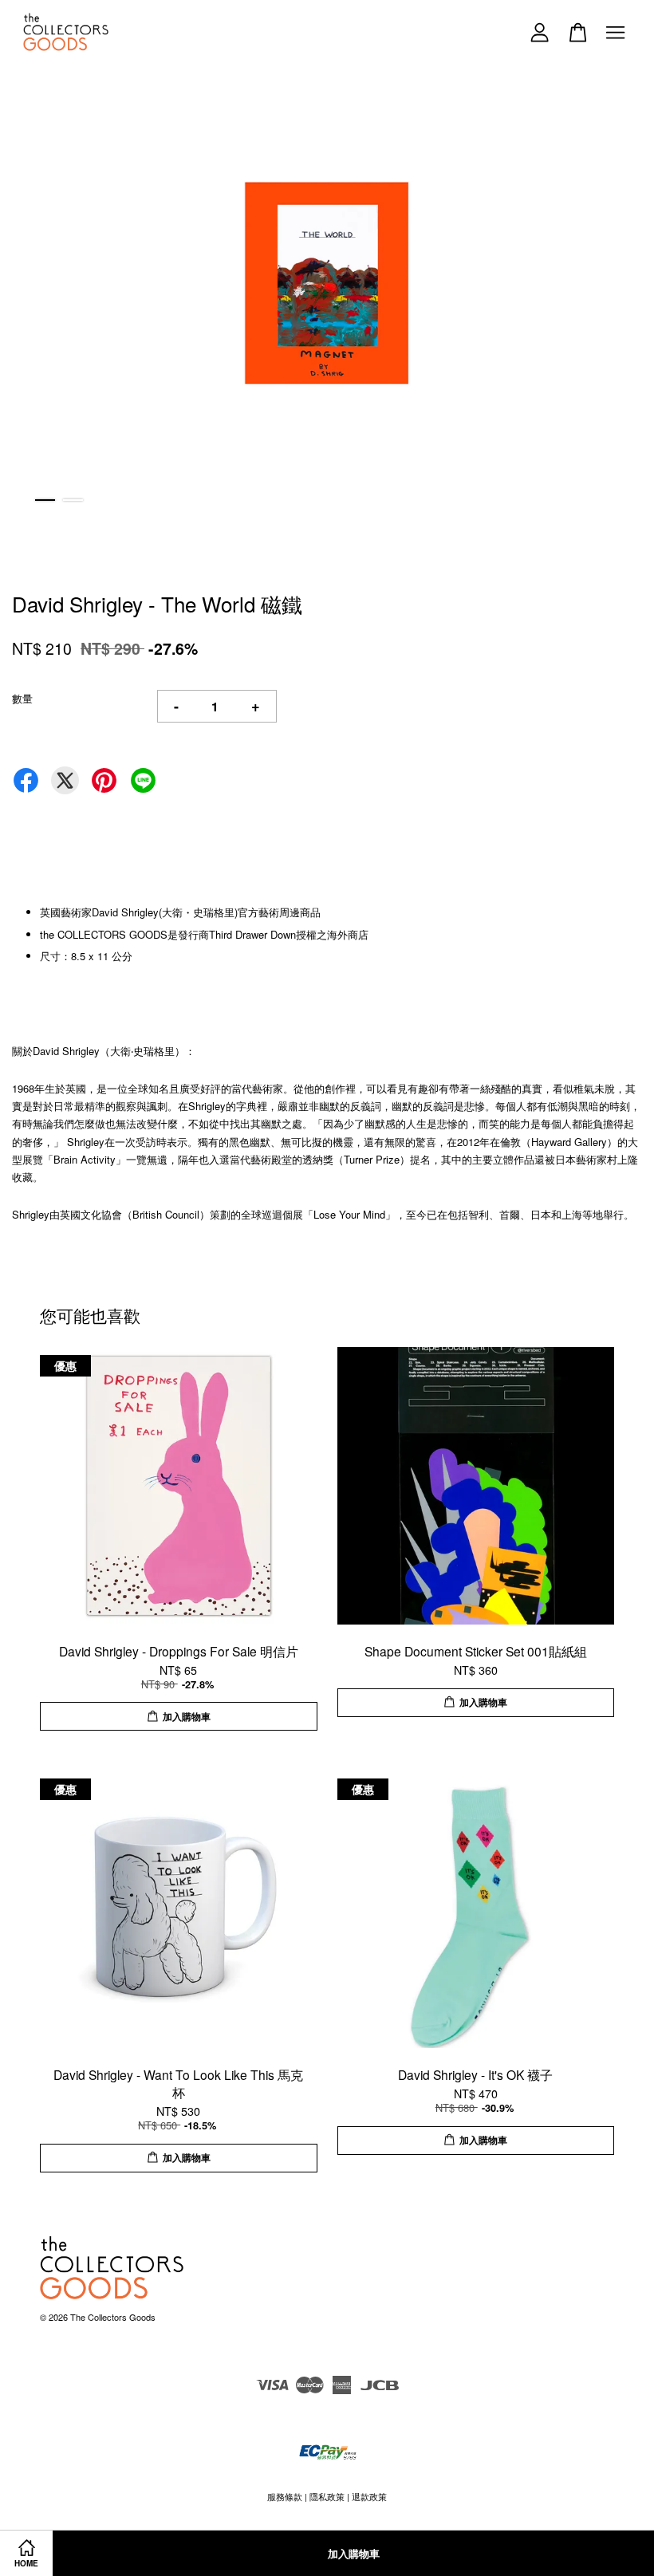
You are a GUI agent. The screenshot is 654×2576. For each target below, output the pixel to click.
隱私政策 (327, 2496)
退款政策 (369, 2496)
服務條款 (285, 2496)
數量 (22, 698)
